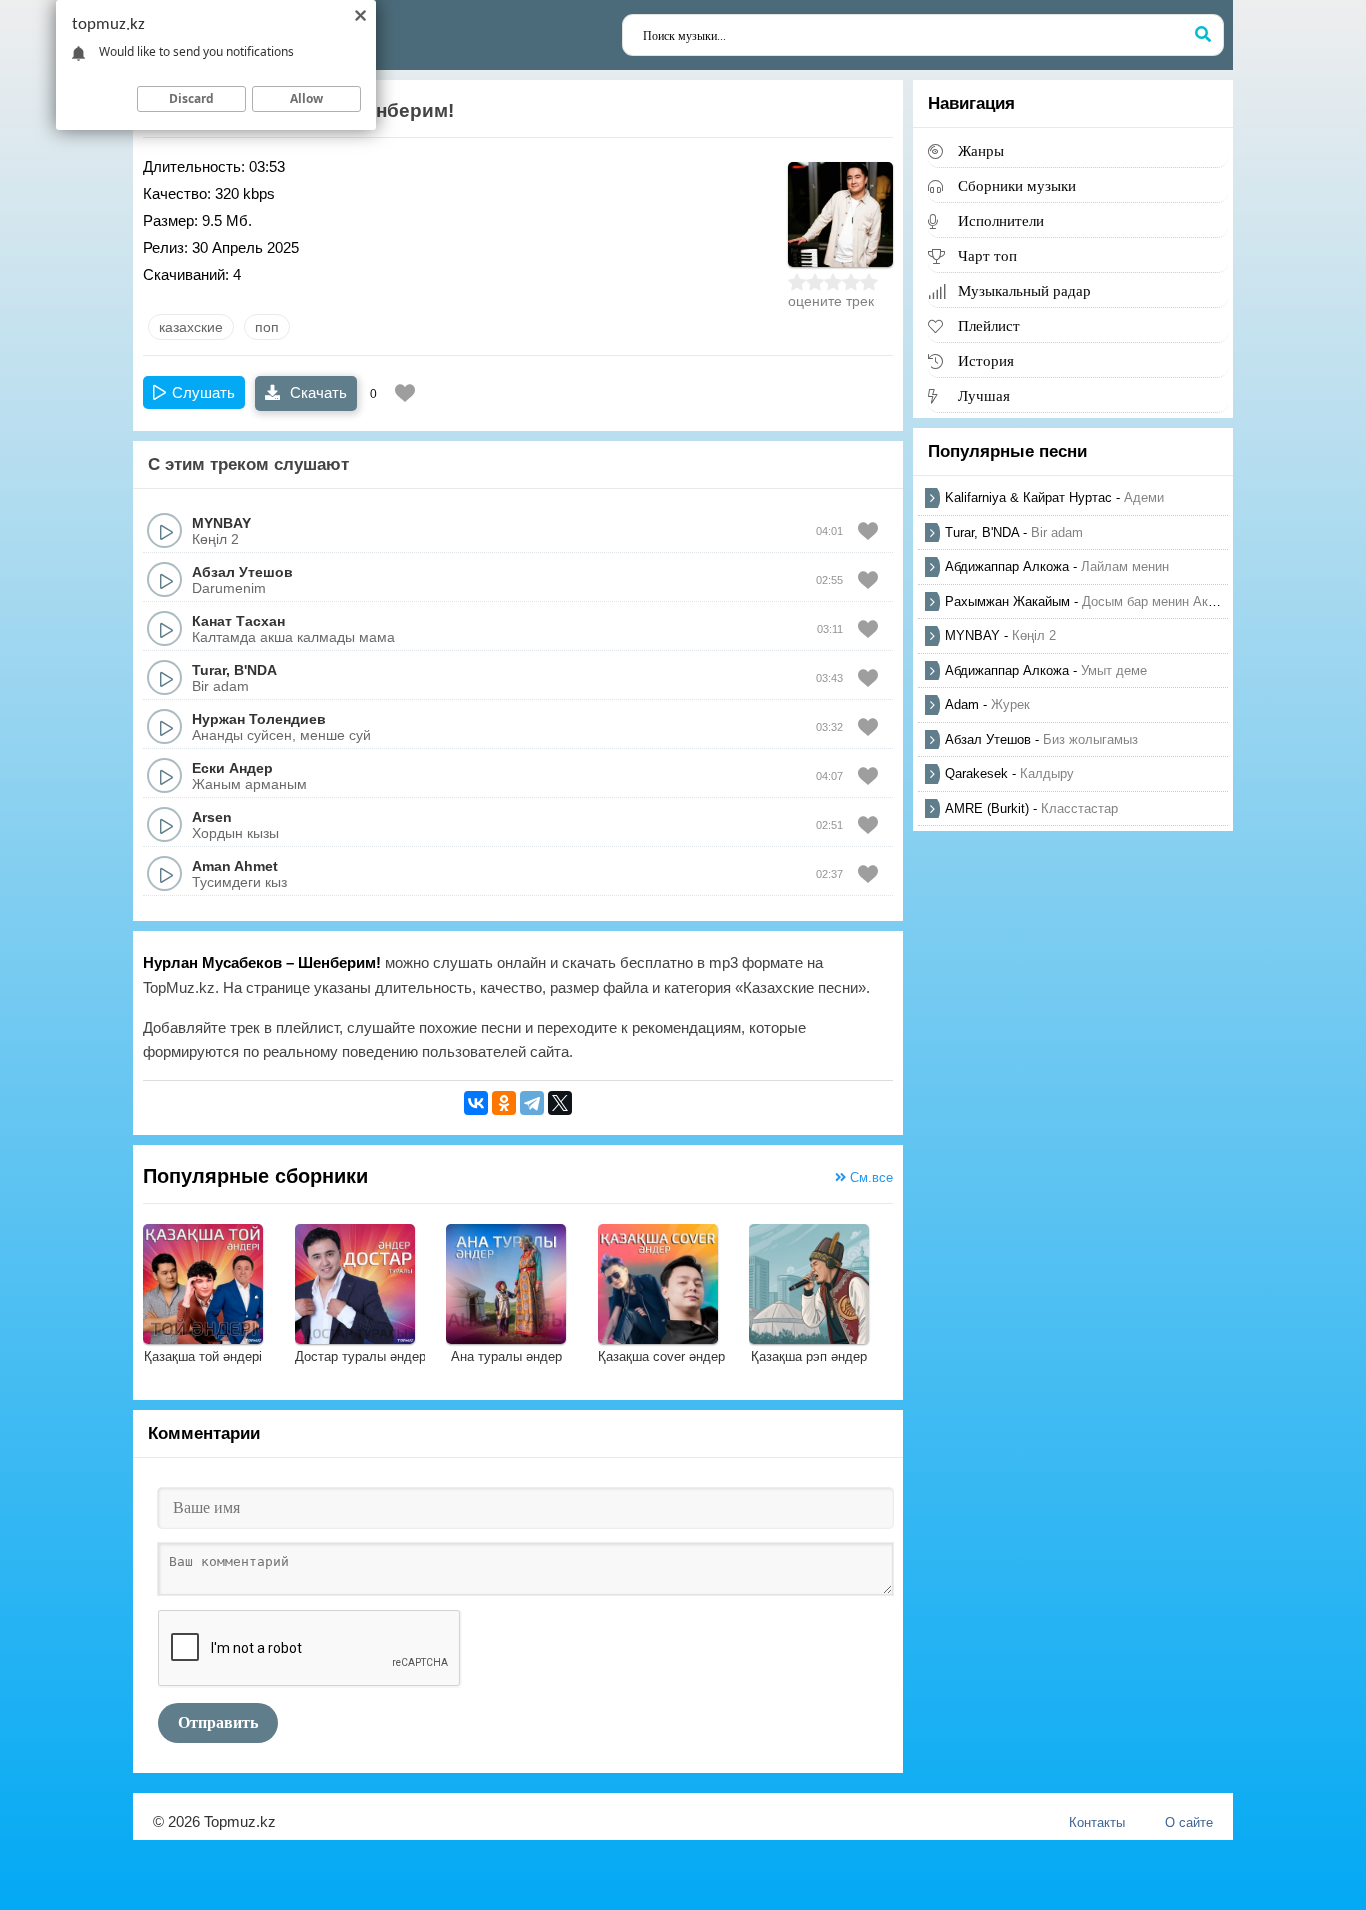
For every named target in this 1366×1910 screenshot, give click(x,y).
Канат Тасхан (238, 621)
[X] (560, 1103)
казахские (191, 327)
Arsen (212, 817)
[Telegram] (532, 1103)
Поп (267, 327)
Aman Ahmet (235, 866)
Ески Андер (232, 768)
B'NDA (255, 670)
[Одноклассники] (504, 1103)
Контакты (1097, 1822)
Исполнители (1001, 220)
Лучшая (984, 395)
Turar (209, 670)
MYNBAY (221, 523)
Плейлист (989, 325)
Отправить (218, 1722)
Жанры (981, 150)
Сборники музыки (1017, 185)
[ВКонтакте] (476, 1103)
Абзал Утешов (242, 572)
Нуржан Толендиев (259, 719)
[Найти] (1203, 35)
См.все (869, 1177)
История (986, 360)
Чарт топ (987, 255)
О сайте (1189, 1822)
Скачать (316, 392)
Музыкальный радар (1024, 290)
